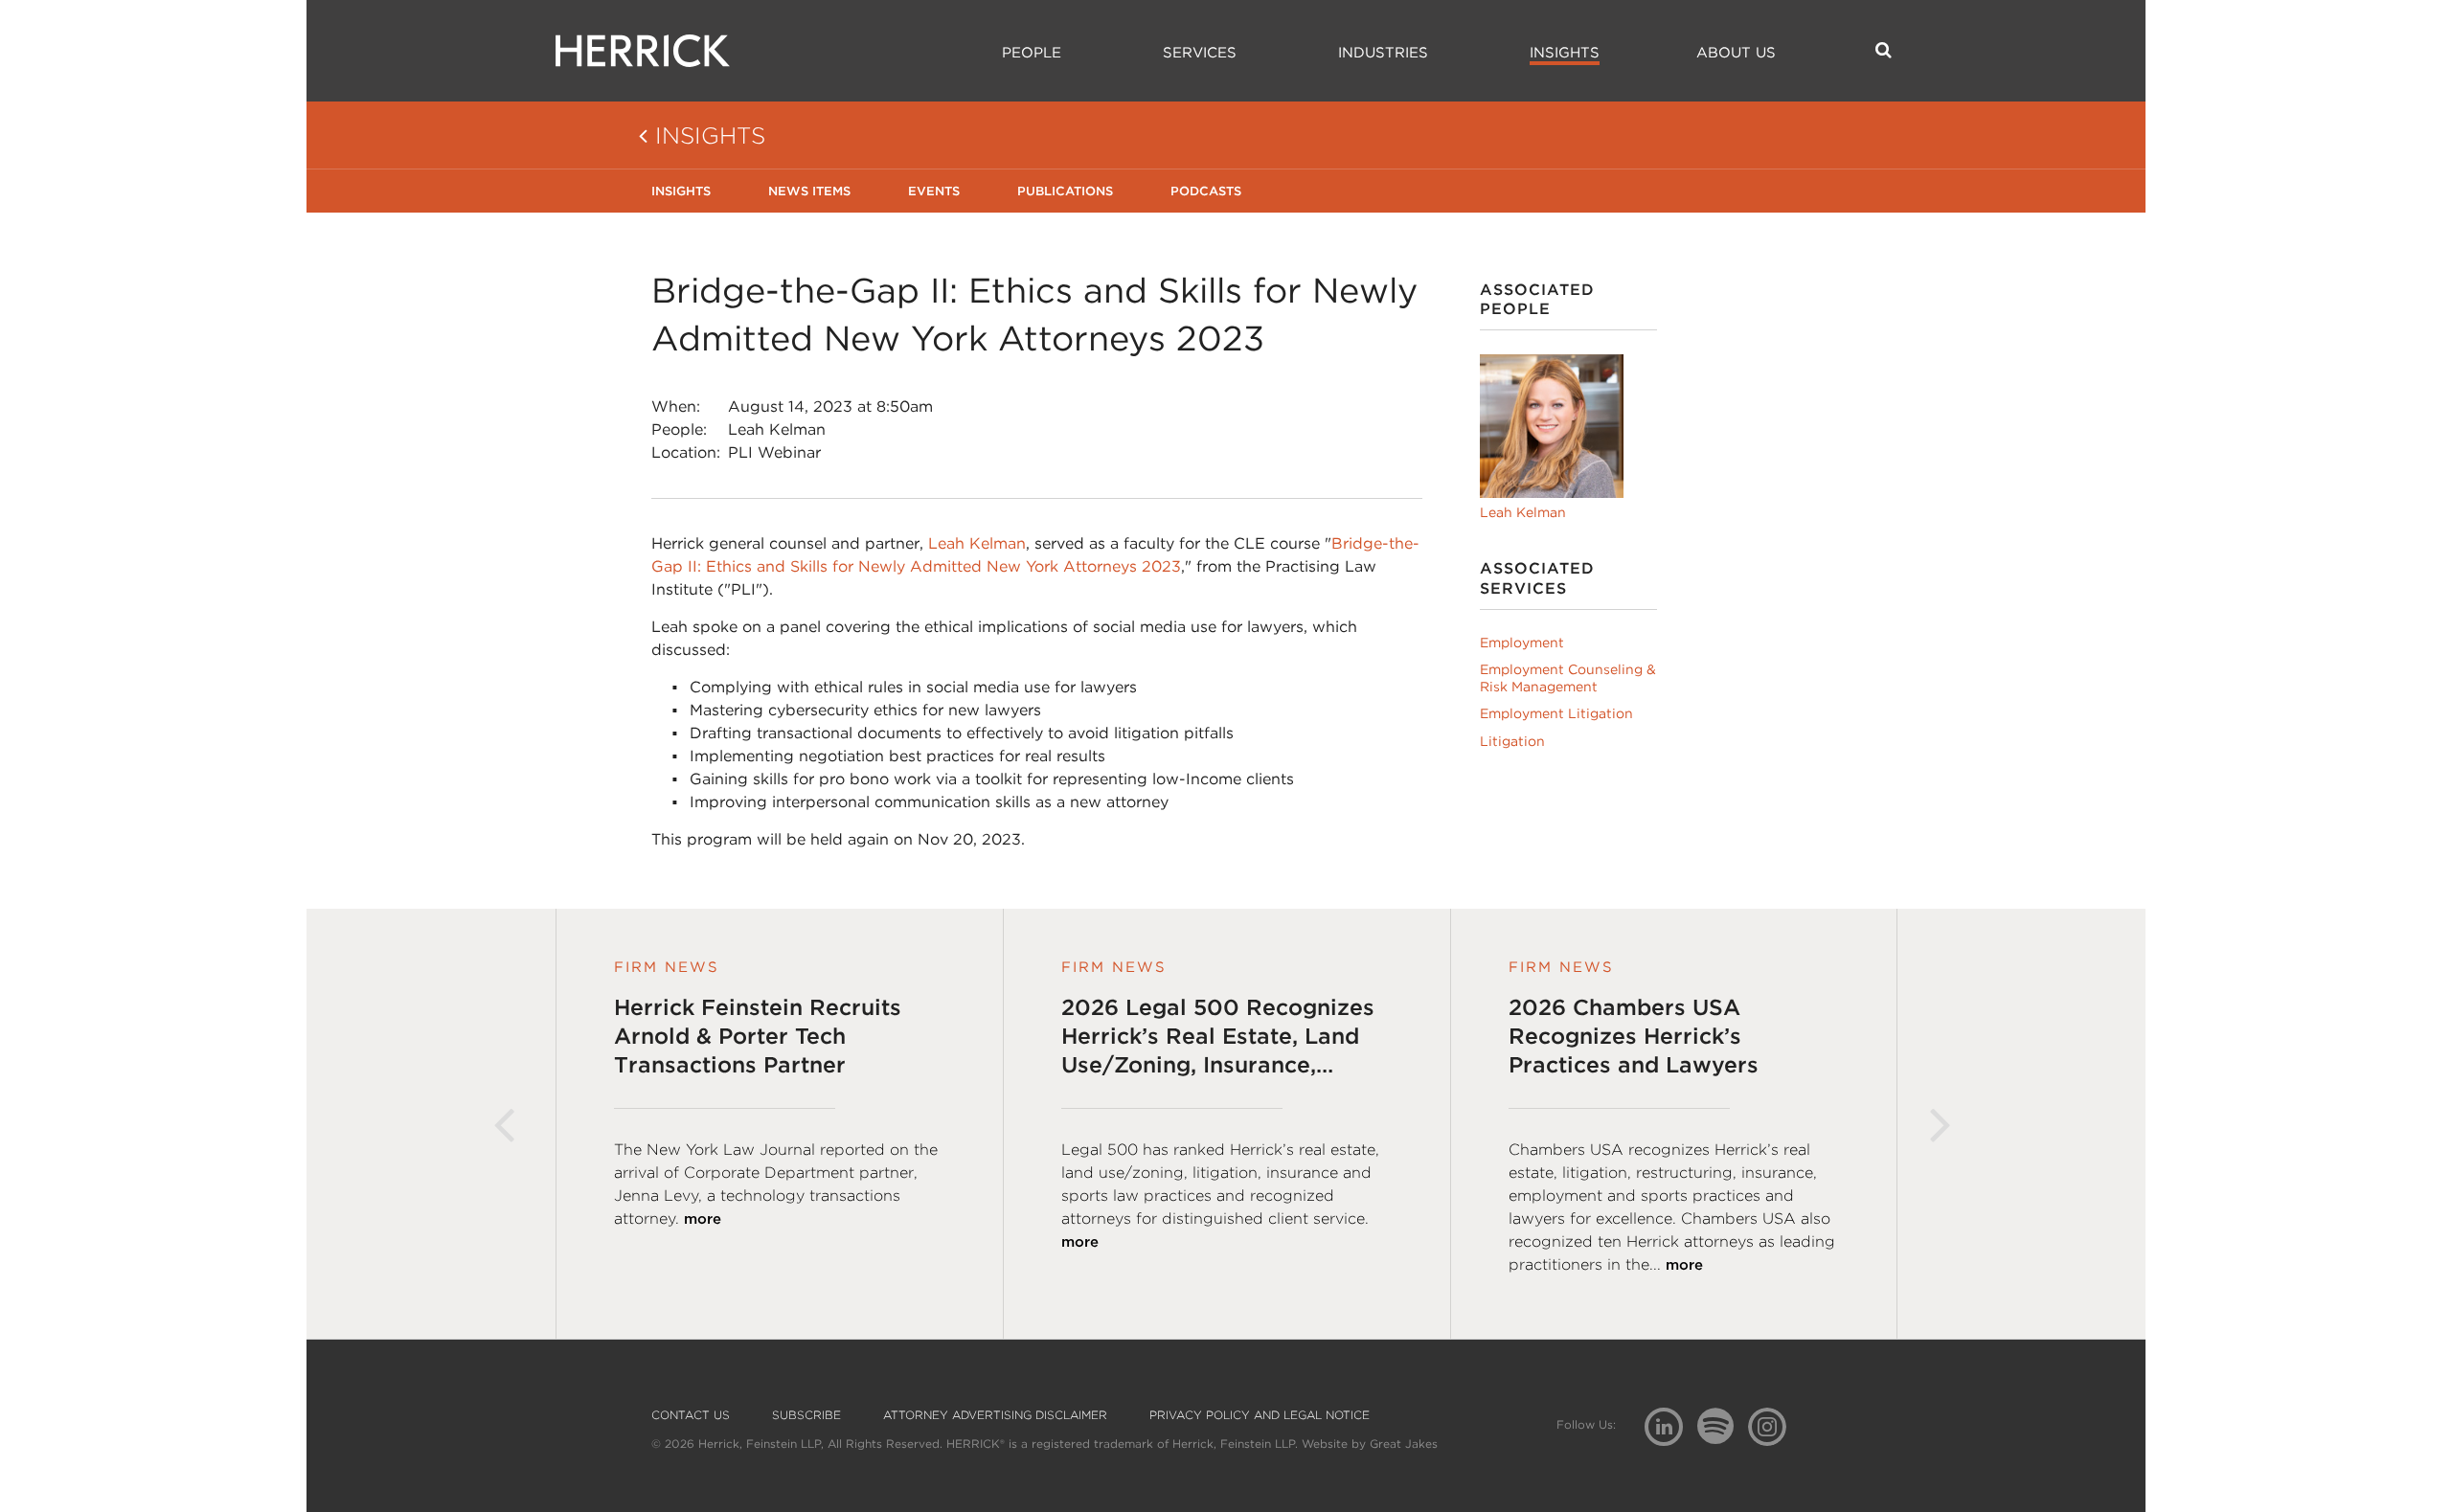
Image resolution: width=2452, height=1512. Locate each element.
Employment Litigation (1556, 713)
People (1032, 53)
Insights (1565, 53)
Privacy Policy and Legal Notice (1260, 1415)
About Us (1736, 53)
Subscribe (806, 1415)
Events (934, 191)
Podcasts (1206, 191)
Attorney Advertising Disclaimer (995, 1415)
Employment (1522, 643)
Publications (1065, 191)
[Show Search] (1884, 50)
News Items (809, 191)
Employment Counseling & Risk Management (1568, 678)
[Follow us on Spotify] (1723, 1437)
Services (1200, 53)
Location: (686, 452)
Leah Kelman (777, 429)
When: (676, 406)
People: (679, 429)
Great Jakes (1404, 1444)
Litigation (1512, 741)
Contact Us (691, 1415)
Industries (1383, 53)
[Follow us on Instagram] (1774, 1425)
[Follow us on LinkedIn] (1671, 1429)
